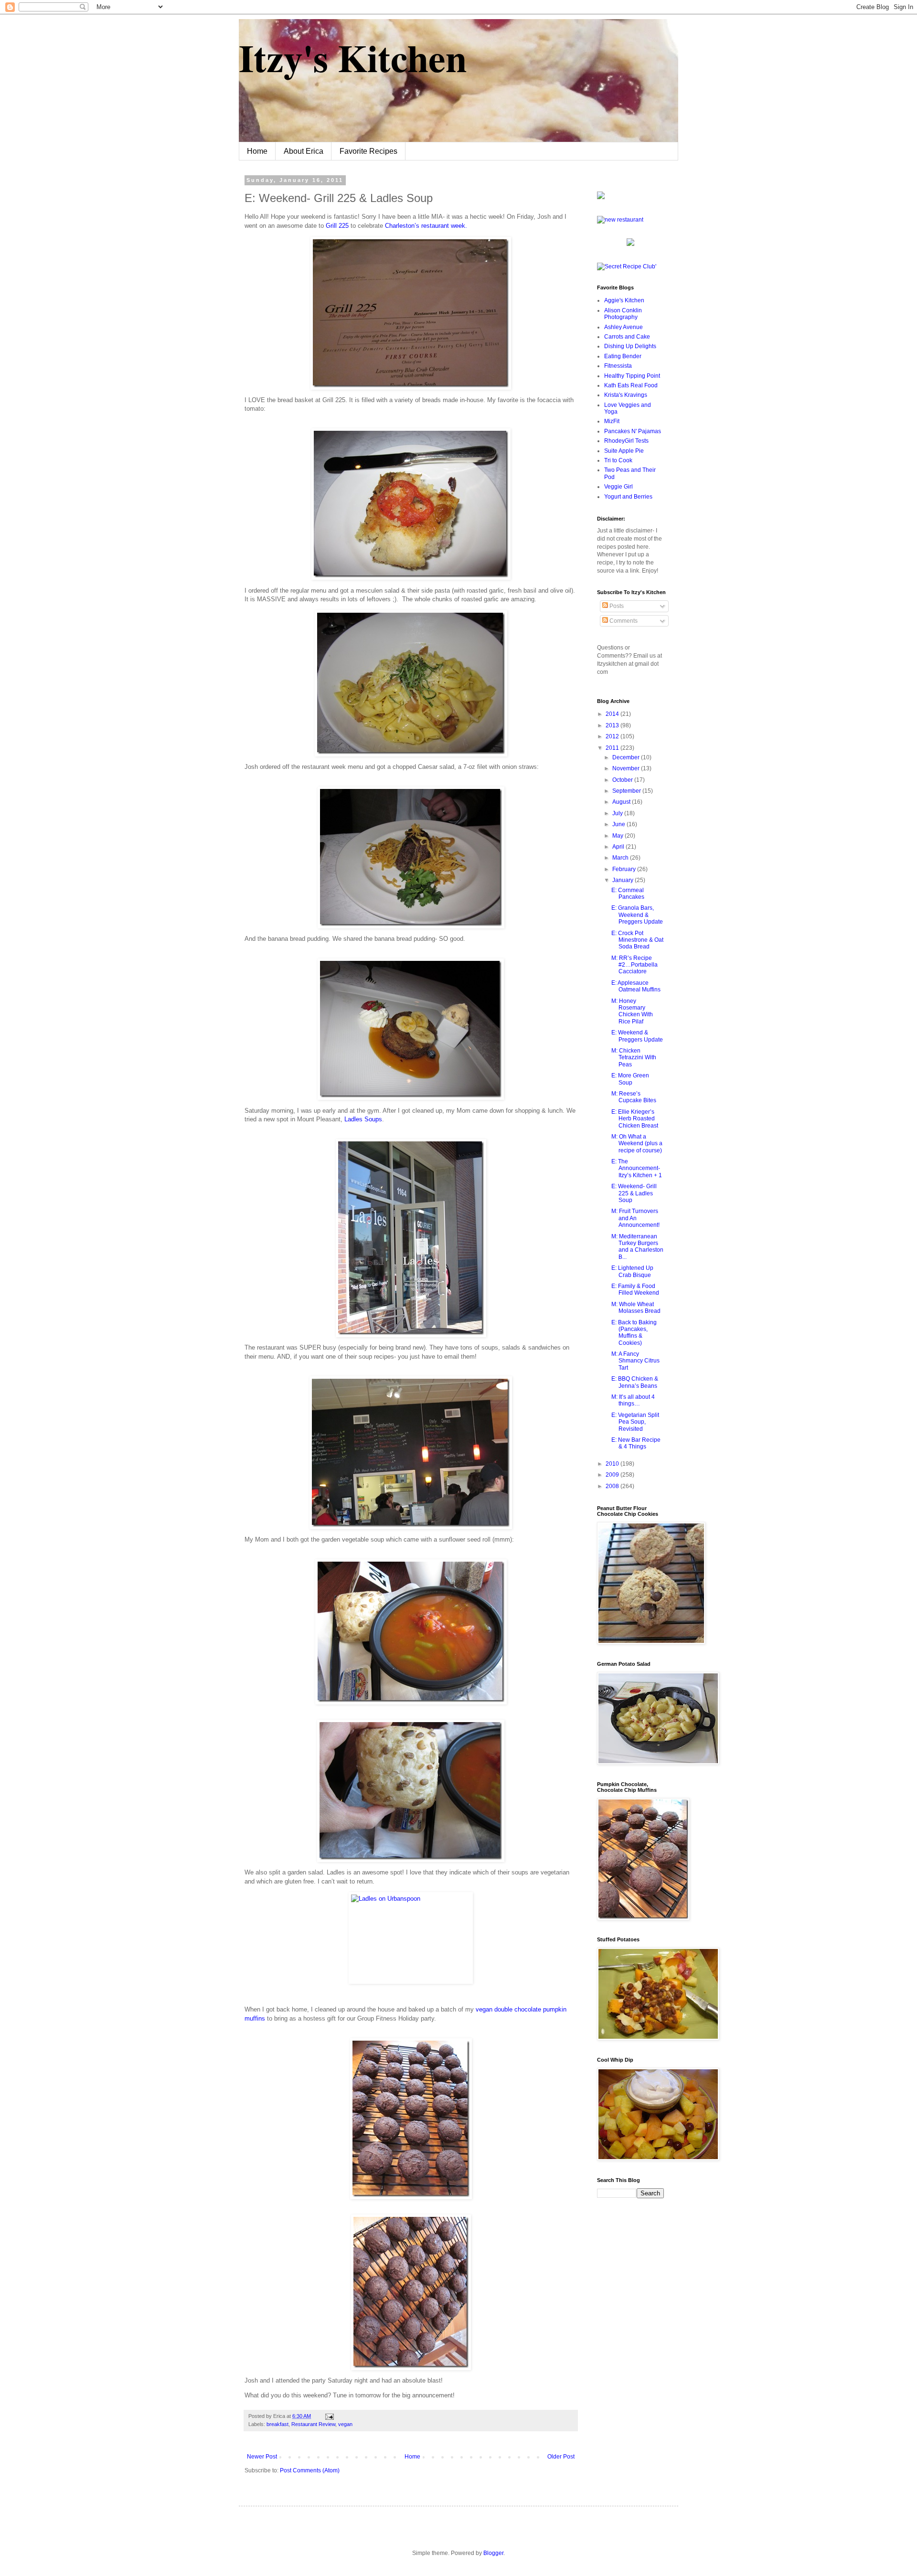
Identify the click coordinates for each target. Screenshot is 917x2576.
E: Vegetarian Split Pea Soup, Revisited (635, 1422)
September (627, 791)
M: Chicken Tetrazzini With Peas (634, 1058)
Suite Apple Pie (624, 451)
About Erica (304, 151)
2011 (613, 748)
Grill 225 (337, 226)
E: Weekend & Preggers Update (637, 1036)
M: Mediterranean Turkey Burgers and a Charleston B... (637, 1247)
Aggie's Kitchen (624, 300)
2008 (613, 1486)
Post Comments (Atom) (310, 2470)
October (623, 780)
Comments (623, 621)
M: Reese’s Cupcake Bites (634, 1097)
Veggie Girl (618, 487)
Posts (616, 606)
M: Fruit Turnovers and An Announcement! (635, 1218)
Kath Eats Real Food (631, 385)
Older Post (561, 2457)
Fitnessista (618, 366)
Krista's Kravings (626, 395)
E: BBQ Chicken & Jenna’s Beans (635, 1382)
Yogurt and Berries (628, 497)
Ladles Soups (363, 1119)
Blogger (493, 2553)
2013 (613, 725)
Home (257, 151)
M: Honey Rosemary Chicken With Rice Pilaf (632, 1011)
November (627, 768)
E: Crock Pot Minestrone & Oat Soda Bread (637, 940)
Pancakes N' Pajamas (633, 431)
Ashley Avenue (624, 327)
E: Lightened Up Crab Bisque (632, 1271)
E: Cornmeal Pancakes (628, 894)
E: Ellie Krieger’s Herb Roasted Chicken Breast (635, 1119)
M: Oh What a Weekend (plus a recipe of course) (637, 1144)
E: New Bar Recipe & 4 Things (636, 1443)
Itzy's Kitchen (353, 57)
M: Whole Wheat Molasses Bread (636, 1308)
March (621, 858)
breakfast (277, 2424)
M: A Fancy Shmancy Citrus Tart (635, 1361)
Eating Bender (623, 356)
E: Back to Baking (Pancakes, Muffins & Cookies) (634, 1333)
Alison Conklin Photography (623, 314)
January (624, 880)
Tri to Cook (618, 460)
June (619, 824)
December (627, 757)
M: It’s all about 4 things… (633, 1400)
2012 (613, 736)
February (625, 869)
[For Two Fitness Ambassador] (601, 197)
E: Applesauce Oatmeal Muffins (636, 986)
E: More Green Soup (630, 1079)
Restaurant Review (313, 2424)
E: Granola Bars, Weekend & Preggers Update (637, 915)
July (618, 813)
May (618, 836)
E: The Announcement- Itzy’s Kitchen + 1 (637, 1168)
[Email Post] (328, 2416)
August (622, 802)
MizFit (612, 421)
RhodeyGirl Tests (626, 441)
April (619, 847)
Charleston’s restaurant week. (426, 226)
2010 (613, 1464)
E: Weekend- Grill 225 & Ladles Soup (634, 1193)
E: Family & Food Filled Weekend (635, 1289)
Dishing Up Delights (630, 346)
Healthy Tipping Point (632, 376)
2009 (613, 1475)
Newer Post (262, 2457)
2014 (613, 714)
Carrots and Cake (627, 337)
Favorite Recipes (368, 151)
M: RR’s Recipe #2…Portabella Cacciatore (634, 965)
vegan (345, 2424)
